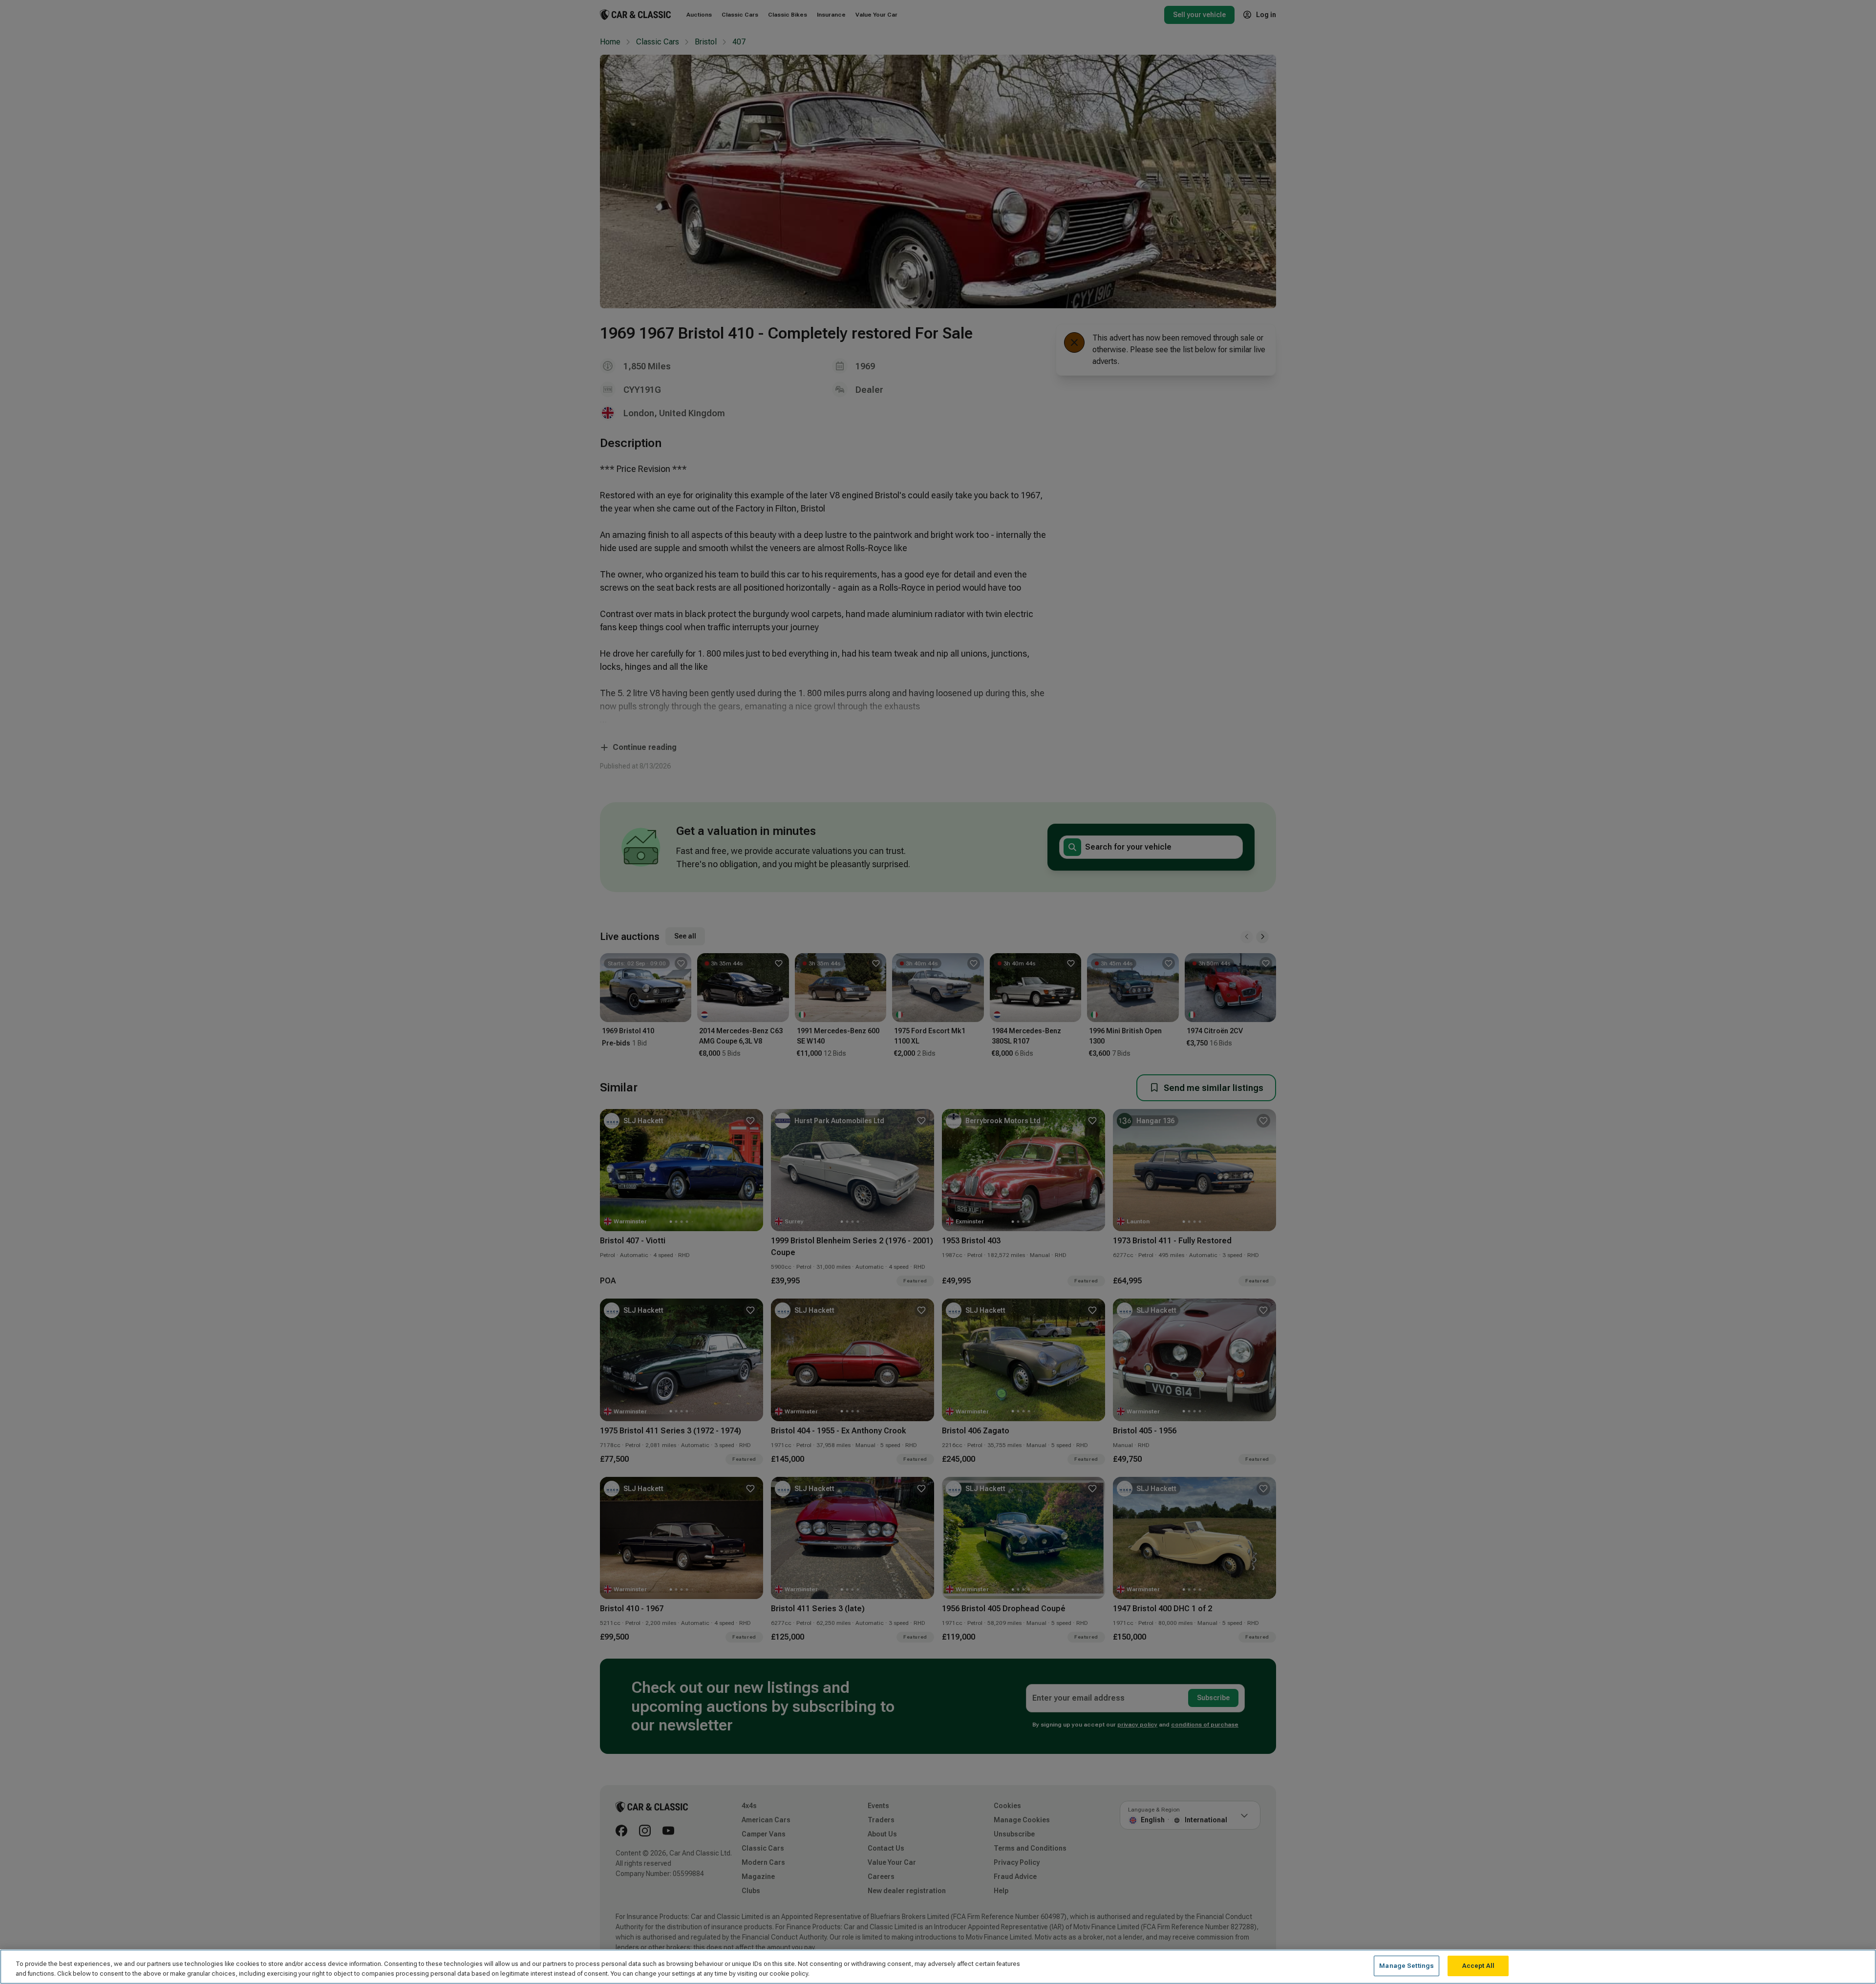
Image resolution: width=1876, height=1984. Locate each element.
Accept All (1478, 1966)
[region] (938, 1967)
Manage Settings (1407, 1966)
